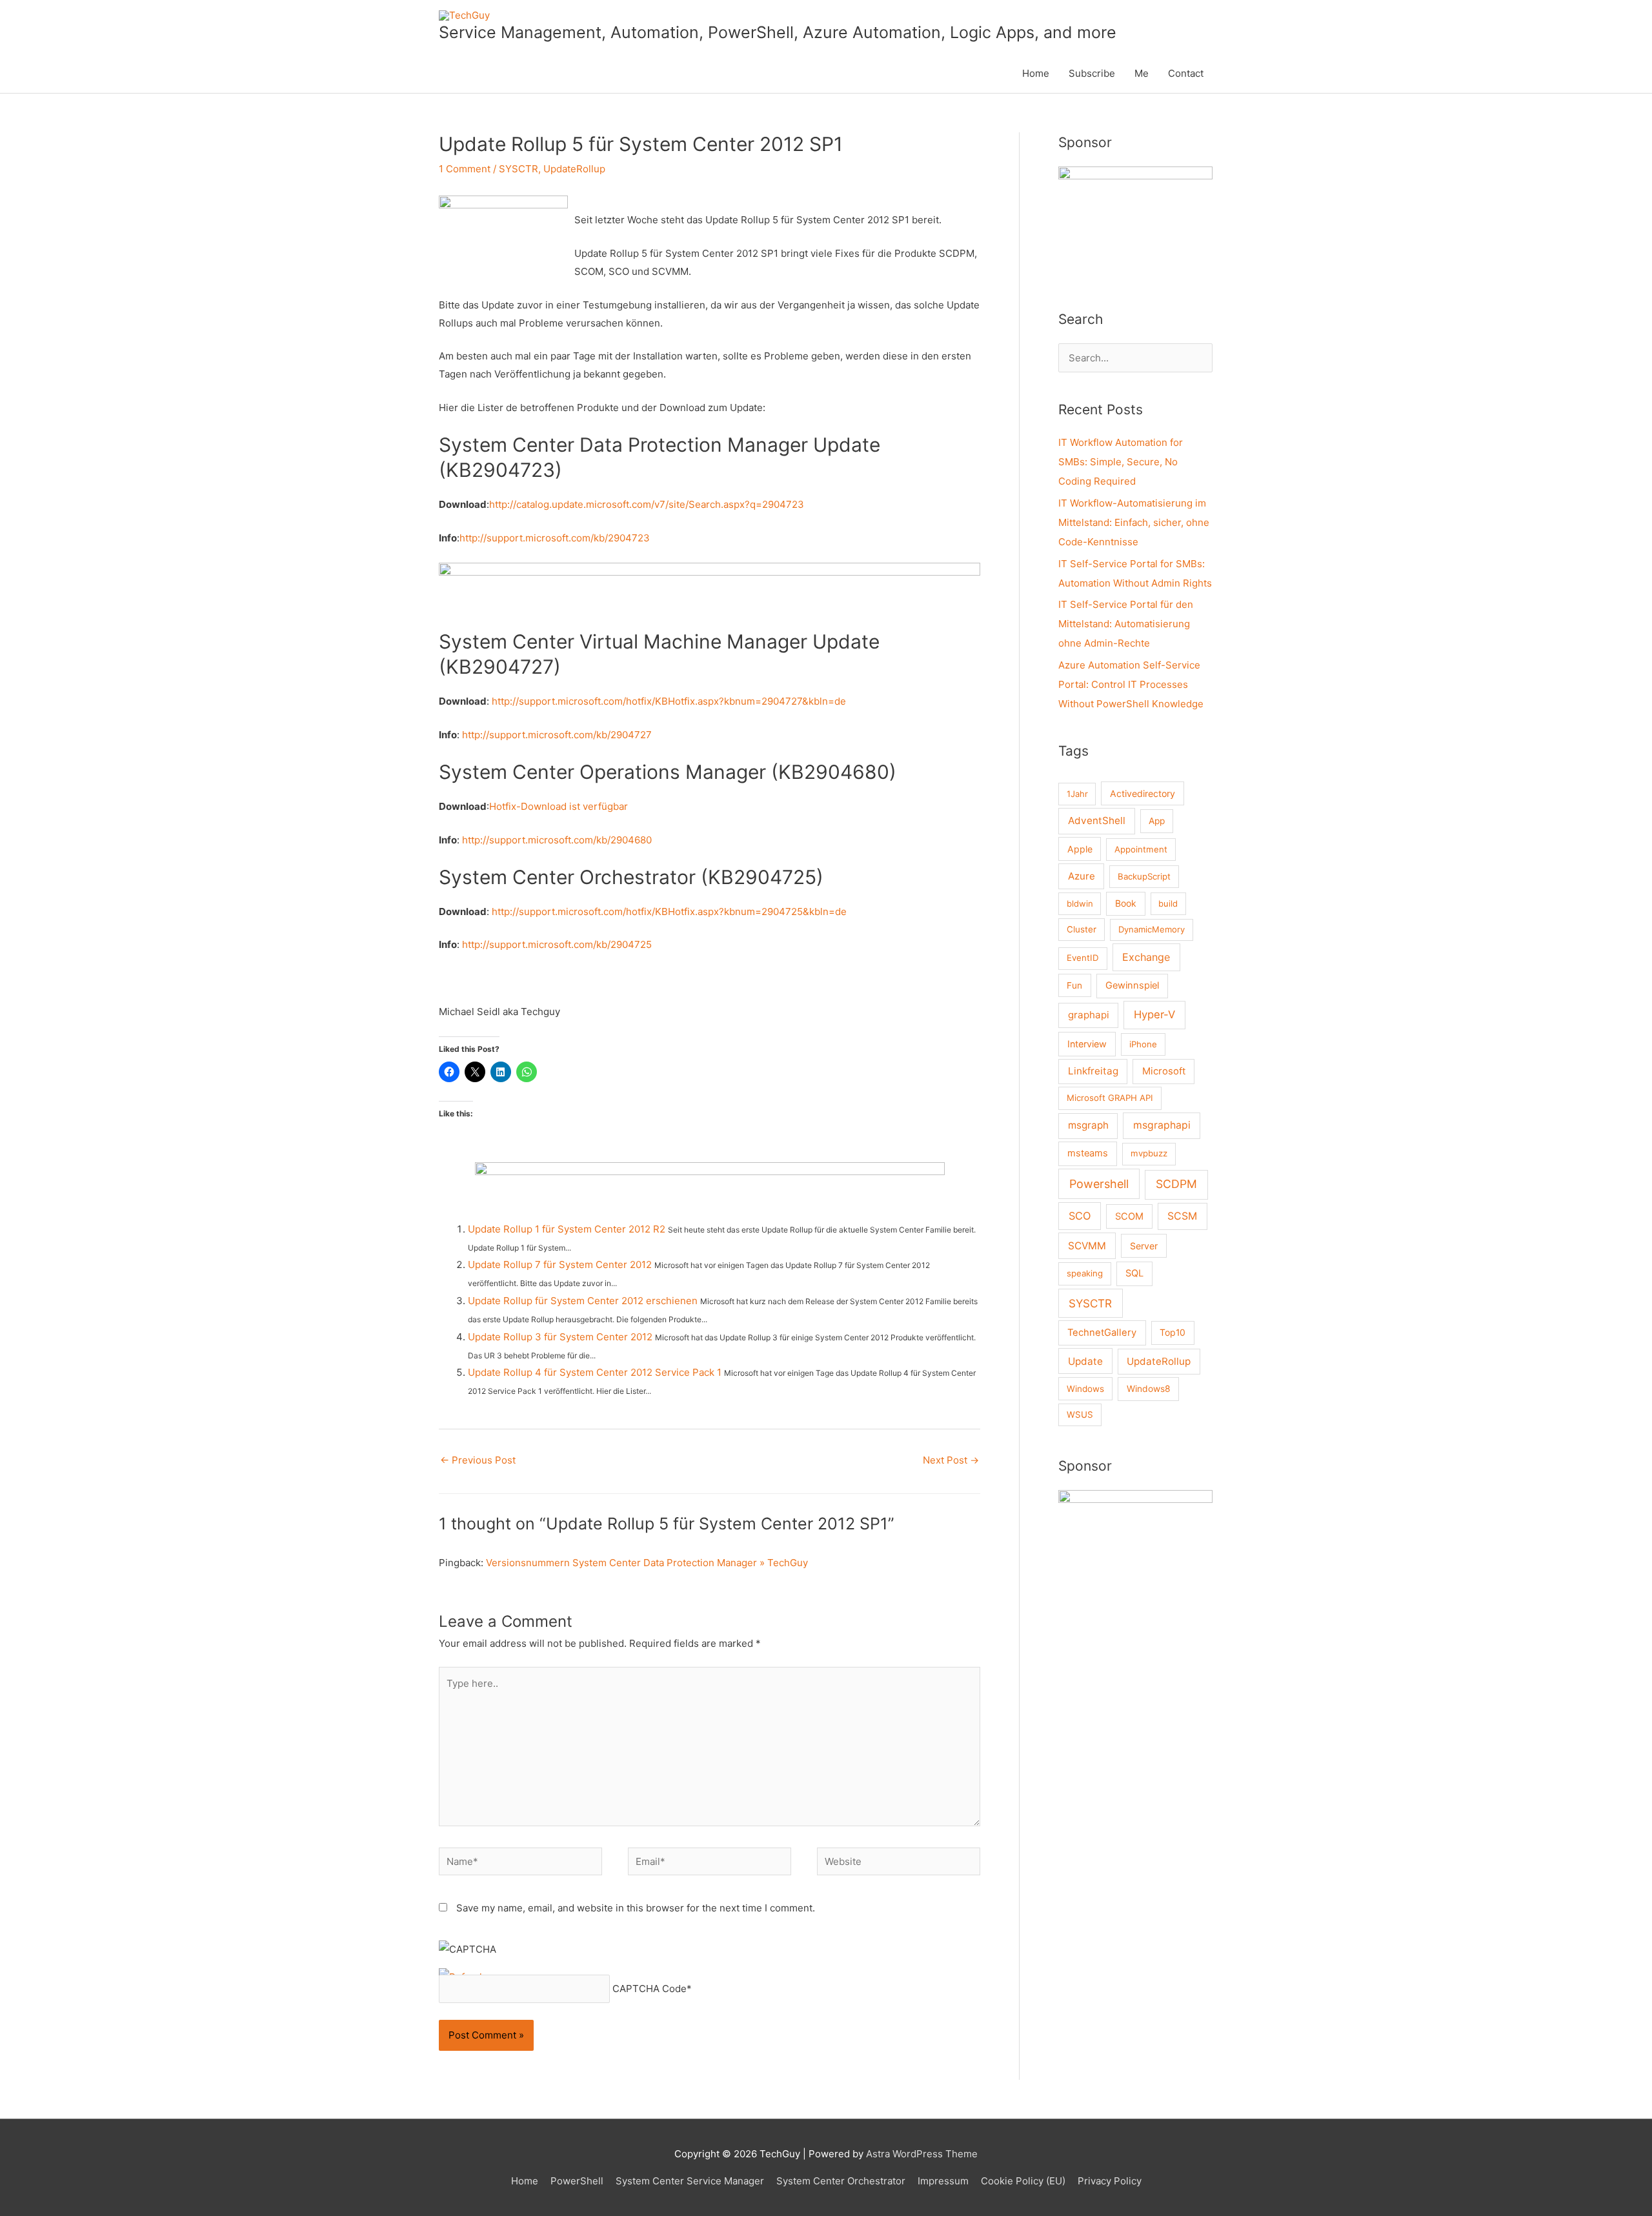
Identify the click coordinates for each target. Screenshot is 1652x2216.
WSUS (1080, 1415)
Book (1126, 903)
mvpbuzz (1149, 1153)
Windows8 (1149, 1389)
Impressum (943, 2181)
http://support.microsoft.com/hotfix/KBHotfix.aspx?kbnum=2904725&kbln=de (669, 912)
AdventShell (1097, 821)
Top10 (1173, 1332)
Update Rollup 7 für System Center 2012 (560, 1264)
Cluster (1082, 929)
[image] (1135, 224)
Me (1142, 73)
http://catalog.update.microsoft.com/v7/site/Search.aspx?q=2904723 (647, 504)
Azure (1082, 876)
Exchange (1146, 957)
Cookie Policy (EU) (1023, 2181)
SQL (1134, 1273)
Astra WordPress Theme (922, 2154)
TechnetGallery (1102, 1333)
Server (1144, 1246)
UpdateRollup (574, 169)
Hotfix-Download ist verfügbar (559, 806)
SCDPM (1176, 1184)
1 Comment (465, 169)
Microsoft (1164, 1071)
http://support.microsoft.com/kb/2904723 (555, 538)
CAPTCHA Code (650, 1989)
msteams (1088, 1153)
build (1168, 903)
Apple (1080, 849)
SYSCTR (519, 169)
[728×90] (710, 1190)
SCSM (1182, 1216)
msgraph (1088, 1125)
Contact (1186, 73)
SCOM (1129, 1216)
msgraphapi (1162, 1125)
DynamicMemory (1152, 929)
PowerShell (577, 2181)
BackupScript (1144, 876)
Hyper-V (1154, 1014)
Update (1085, 1361)
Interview (1087, 1044)
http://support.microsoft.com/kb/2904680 (557, 840)
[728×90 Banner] (710, 595)
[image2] (1135, 1547)
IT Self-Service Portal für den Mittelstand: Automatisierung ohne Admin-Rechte (1126, 624)
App (1157, 821)
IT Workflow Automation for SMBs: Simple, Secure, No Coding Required (1121, 462)
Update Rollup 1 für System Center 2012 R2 (567, 1229)
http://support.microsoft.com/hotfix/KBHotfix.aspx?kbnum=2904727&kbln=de (669, 701)
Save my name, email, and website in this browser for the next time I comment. (636, 1908)
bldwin (1080, 903)
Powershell (1099, 1184)
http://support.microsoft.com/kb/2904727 (557, 735)
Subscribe (1092, 73)
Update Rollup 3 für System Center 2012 (560, 1337)
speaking (1085, 1273)
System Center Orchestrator (841, 2181)
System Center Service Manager (690, 2181)
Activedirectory (1143, 793)
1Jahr (1077, 794)
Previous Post (478, 1460)
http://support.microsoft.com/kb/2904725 (557, 944)
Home (1036, 73)
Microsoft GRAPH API (1110, 1098)
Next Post (951, 1460)
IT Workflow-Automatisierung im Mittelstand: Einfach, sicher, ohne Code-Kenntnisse (1134, 522)
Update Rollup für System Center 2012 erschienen (583, 1301)
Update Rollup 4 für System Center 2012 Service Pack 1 (595, 1372)
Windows (1085, 1389)
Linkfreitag (1093, 1071)
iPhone (1143, 1044)
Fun (1074, 985)
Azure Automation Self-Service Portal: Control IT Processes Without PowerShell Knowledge (1131, 684)
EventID (1083, 958)
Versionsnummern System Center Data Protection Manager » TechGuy (647, 1563)
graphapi (1089, 1015)
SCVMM (1087, 1246)
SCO (1080, 1216)
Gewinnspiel (1132, 985)
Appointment (1141, 849)
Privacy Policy (1110, 2181)
